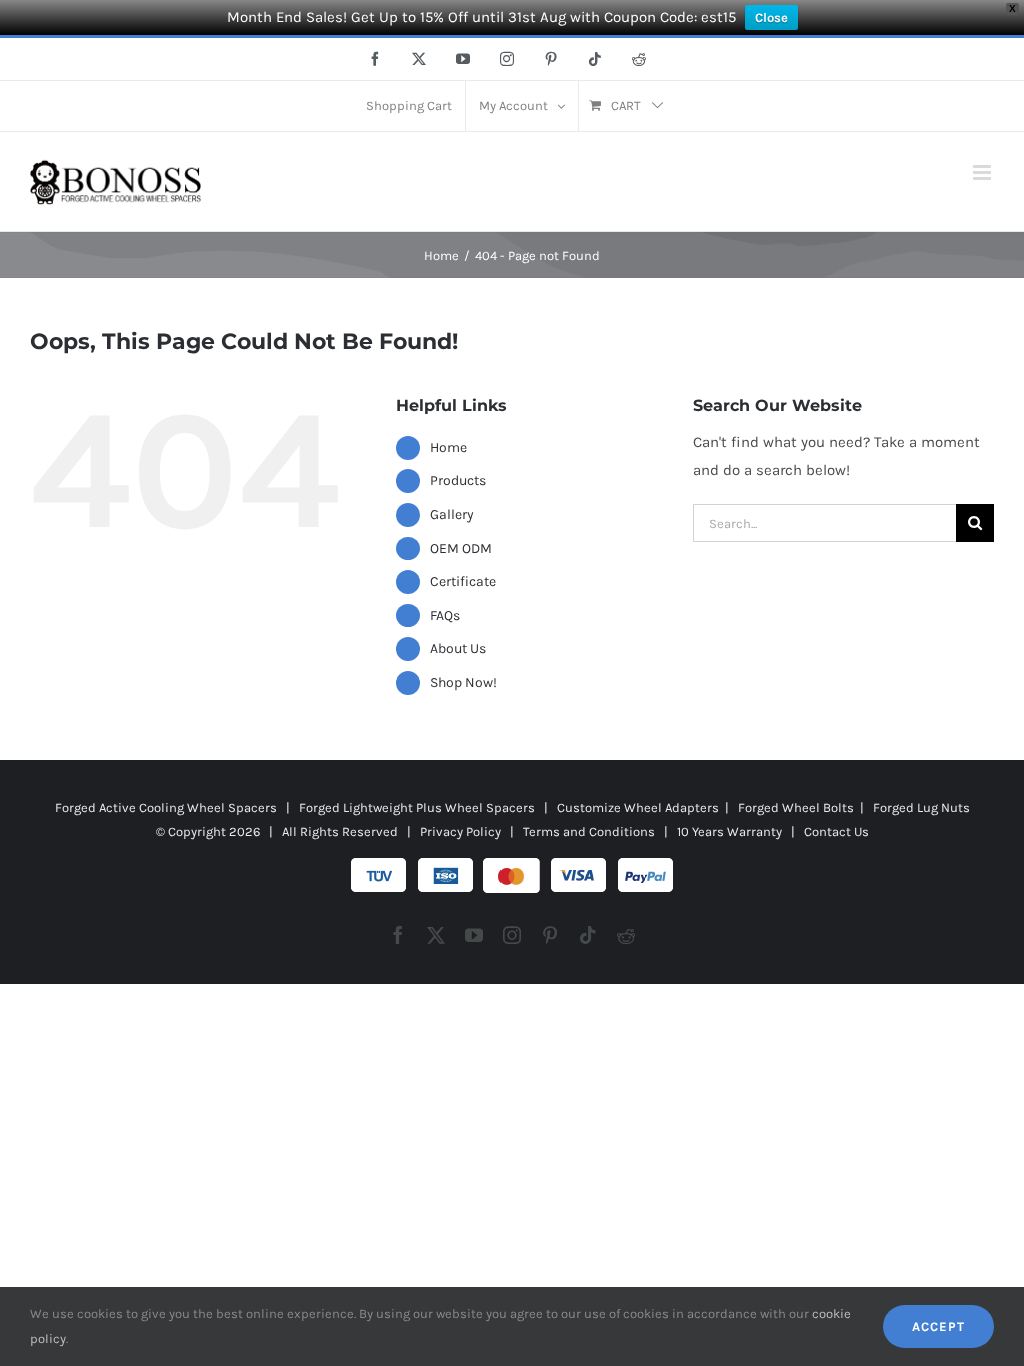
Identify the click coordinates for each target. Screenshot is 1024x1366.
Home (448, 447)
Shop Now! (463, 682)
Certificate (463, 581)
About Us (458, 648)
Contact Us (836, 831)
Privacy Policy (460, 831)
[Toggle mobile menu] (983, 172)
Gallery (452, 514)
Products (458, 480)
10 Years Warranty (729, 831)
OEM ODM (461, 548)
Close (771, 17)
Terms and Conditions (589, 831)
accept (938, 1326)
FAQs (445, 615)
